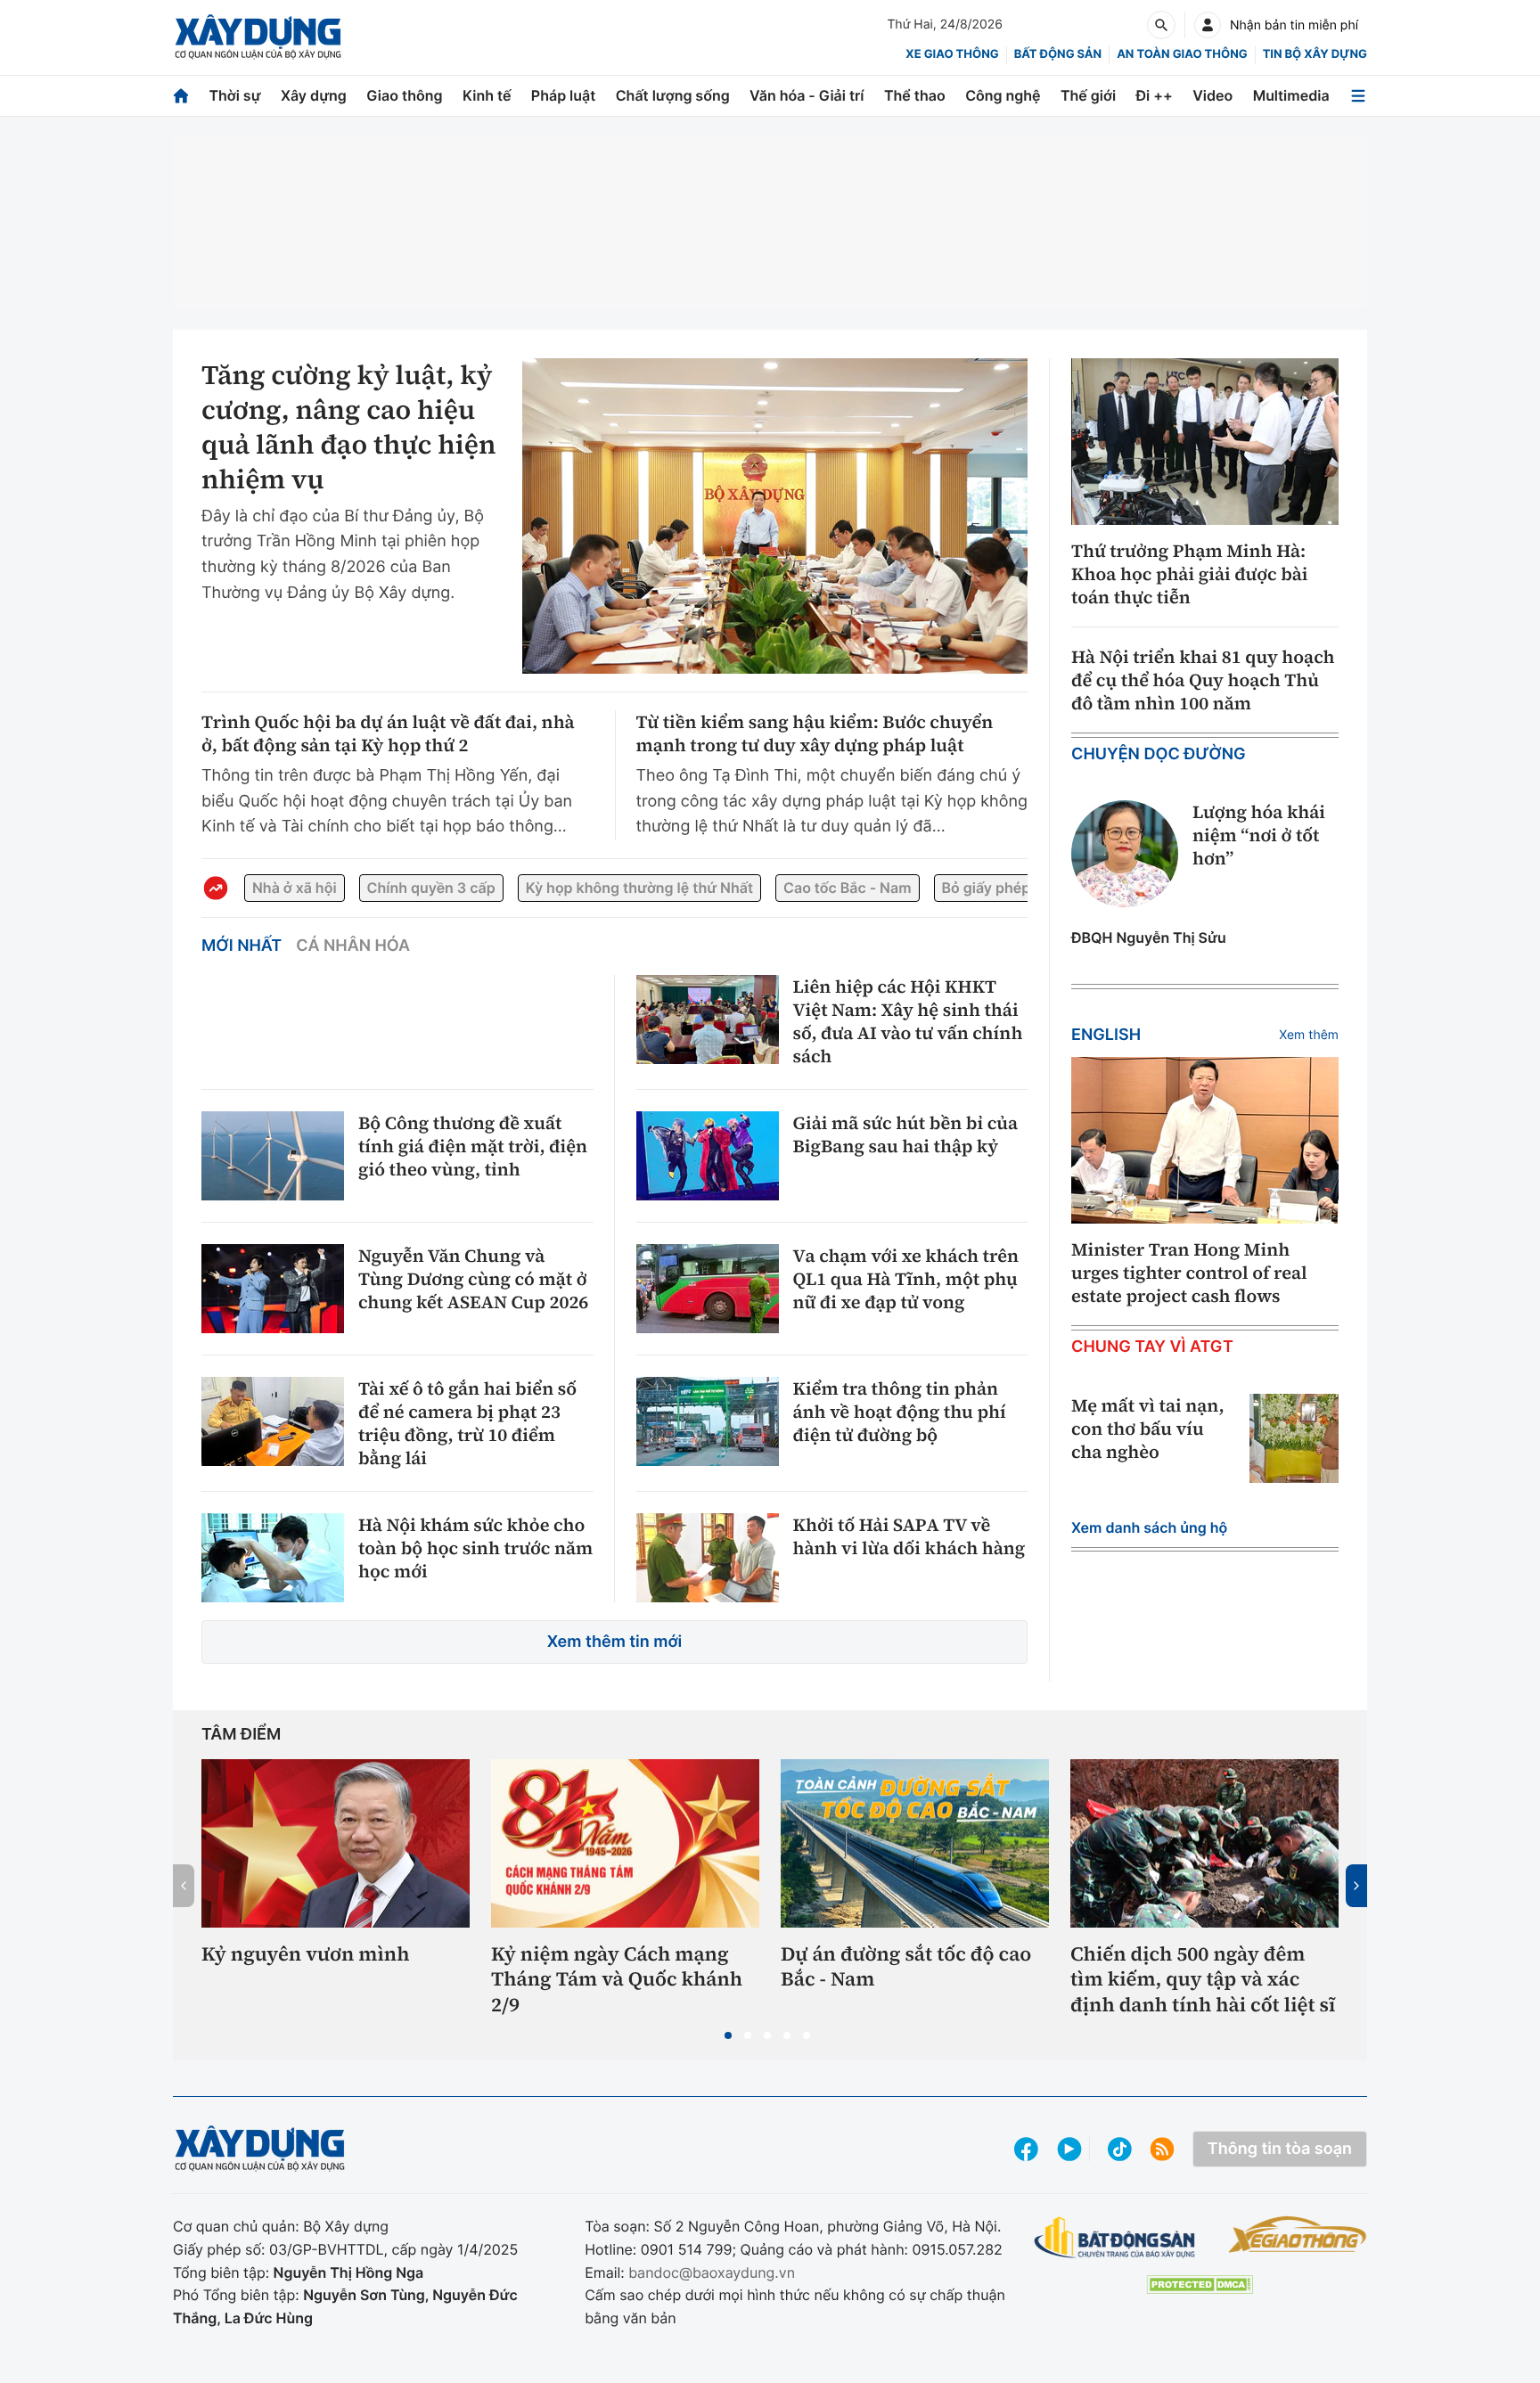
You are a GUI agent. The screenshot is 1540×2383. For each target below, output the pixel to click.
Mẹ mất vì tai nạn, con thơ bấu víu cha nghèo (1148, 1429)
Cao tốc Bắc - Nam (847, 888)
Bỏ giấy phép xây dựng (1020, 888)
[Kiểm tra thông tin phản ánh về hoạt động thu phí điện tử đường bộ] (708, 1421)
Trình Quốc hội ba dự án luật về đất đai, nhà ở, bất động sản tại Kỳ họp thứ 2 (388, 733)
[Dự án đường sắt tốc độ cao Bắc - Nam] (915, 1843)
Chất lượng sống (673, 95)
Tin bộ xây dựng (1315, 54)
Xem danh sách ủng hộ (1149, 1527)
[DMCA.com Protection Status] (1200, 2285)
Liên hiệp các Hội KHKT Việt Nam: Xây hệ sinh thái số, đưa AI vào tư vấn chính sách (908, 1021)
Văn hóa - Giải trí (807, 95)
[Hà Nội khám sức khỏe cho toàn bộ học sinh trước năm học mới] (273, 1558)
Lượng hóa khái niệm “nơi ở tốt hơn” (1259, 835)
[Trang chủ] (181, 96)
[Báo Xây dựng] (258, 37)
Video (1212, 95)
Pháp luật (563, 95)
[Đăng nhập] (1208, 25)
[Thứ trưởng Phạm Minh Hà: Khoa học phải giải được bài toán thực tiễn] (1205, 442)
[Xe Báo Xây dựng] (1297, 2234)
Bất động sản (1058, 54)
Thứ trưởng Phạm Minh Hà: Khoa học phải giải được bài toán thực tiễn (1190, 574)
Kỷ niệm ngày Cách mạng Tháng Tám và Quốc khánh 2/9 (617, 1980)
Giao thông (404, 95)
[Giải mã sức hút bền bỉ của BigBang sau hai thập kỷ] (708, 1156)
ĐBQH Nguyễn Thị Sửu (1149, 938)
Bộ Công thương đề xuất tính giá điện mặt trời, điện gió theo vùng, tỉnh (473, 1146)
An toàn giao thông (1182, 54)
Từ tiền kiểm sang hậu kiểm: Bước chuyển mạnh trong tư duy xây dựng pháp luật (815, 733)
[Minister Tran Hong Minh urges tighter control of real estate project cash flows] (1205, 1141)
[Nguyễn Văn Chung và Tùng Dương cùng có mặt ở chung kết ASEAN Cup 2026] (273, 1289)
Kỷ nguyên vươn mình (306, 1955)
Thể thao (915, 95)
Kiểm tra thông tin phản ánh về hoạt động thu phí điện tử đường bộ (900, 1412)
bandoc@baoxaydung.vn (712, 2272)
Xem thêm (1309, 1035)
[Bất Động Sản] (1115, 2238)
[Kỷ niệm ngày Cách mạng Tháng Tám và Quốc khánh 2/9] (625, 1843)
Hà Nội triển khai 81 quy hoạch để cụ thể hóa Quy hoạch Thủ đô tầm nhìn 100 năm (1203, 680)
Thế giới (1088, 95)
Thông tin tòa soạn (1280, 2149)
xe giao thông (952, 54)
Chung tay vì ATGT (1152, 1347)
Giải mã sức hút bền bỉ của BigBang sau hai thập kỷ (906, 1134)
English (1106, 1035)
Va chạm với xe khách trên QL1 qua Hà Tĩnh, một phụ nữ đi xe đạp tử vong (906, 1279)
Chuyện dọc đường (1159, 754)
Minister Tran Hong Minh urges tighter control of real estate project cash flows (1189, 1273)
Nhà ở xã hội (295, 888)
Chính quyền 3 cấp (431, 888)
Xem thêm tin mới (615, 1642)
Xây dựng (314, 95)
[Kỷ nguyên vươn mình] (336, 1843)
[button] (728, 2035)
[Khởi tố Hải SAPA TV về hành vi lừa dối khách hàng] (708, 1558)
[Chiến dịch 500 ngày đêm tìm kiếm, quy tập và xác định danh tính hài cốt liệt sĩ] (1204, 1843)
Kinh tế (487, 95)
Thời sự (234, 95)
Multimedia (1291, 95)
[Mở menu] (1358, 96)
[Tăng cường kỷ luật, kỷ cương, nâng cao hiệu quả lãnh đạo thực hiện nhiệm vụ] (775, 516)
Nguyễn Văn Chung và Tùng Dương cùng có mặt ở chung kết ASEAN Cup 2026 (473, 1279)
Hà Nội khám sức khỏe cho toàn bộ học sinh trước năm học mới (475, 1548)
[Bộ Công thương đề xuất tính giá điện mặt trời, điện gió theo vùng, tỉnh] (273, 1156)
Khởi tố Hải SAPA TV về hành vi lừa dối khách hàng (909, 1536)
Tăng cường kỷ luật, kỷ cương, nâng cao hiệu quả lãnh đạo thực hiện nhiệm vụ (349, 428)
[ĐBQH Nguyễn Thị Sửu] (1125, 854)
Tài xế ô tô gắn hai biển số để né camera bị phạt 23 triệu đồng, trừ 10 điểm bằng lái (467, 1423)
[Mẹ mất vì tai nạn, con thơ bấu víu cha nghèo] (1294, 1438)
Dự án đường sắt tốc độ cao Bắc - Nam (906, 1967)
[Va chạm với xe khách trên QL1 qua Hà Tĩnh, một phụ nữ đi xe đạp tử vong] (708, 1289)
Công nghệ (1003, 95)
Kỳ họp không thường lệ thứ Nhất (639, 888)
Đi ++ (1155, 95)
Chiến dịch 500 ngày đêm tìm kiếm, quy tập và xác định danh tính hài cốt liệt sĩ (1203, 1980)
